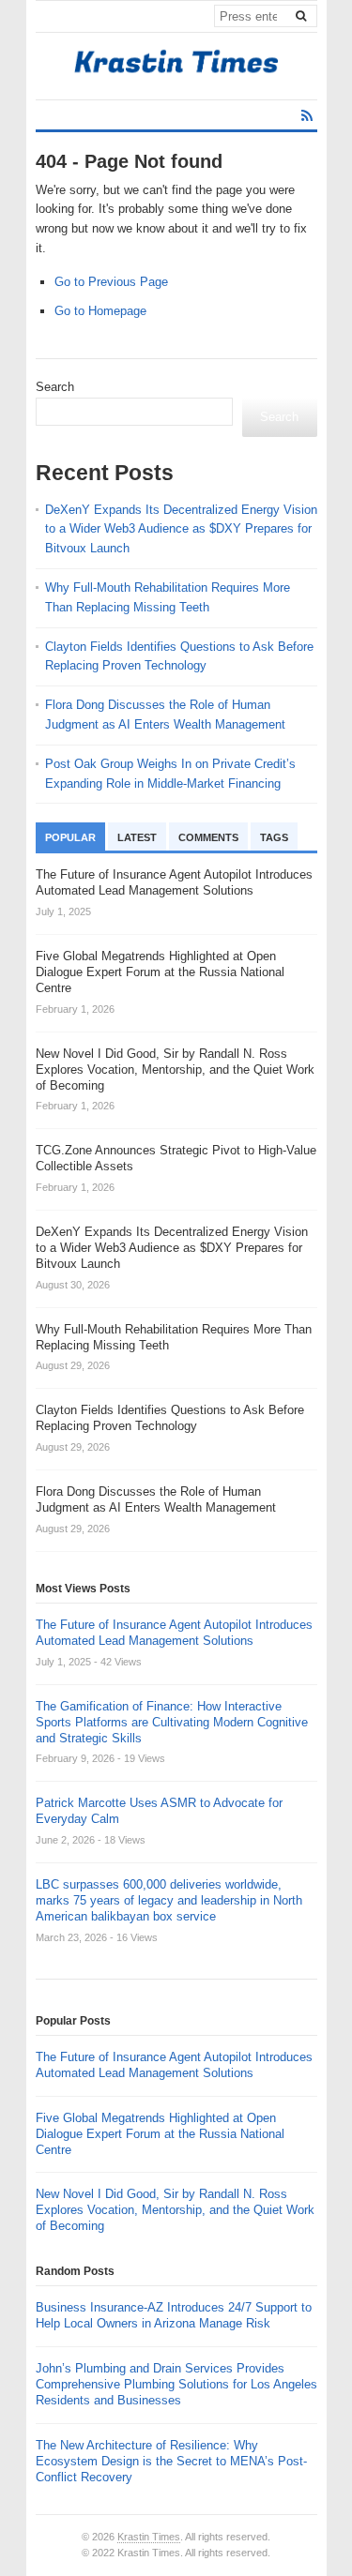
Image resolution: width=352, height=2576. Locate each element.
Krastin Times (149, 2537)
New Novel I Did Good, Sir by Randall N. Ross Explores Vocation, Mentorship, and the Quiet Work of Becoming (175, 2210)
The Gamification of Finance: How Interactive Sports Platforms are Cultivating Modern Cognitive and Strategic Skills (172, 1722)
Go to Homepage (100, 311)
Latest (137, 837)
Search (55, 387)
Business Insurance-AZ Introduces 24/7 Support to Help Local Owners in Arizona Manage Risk (174, 2315)
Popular (70, 837)
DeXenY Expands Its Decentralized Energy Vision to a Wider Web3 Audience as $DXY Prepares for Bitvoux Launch (181, 529)
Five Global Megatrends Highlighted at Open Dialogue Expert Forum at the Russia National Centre (160, 2134)
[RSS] (307, 116)
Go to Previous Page (111, 282)
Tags (274, 837)
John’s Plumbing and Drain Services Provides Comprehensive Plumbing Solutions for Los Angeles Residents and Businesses (176, 2384)
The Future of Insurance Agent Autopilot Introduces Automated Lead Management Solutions (174, 1633)
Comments (208, 837)
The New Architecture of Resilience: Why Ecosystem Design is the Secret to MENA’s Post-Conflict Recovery (171, 2461)
